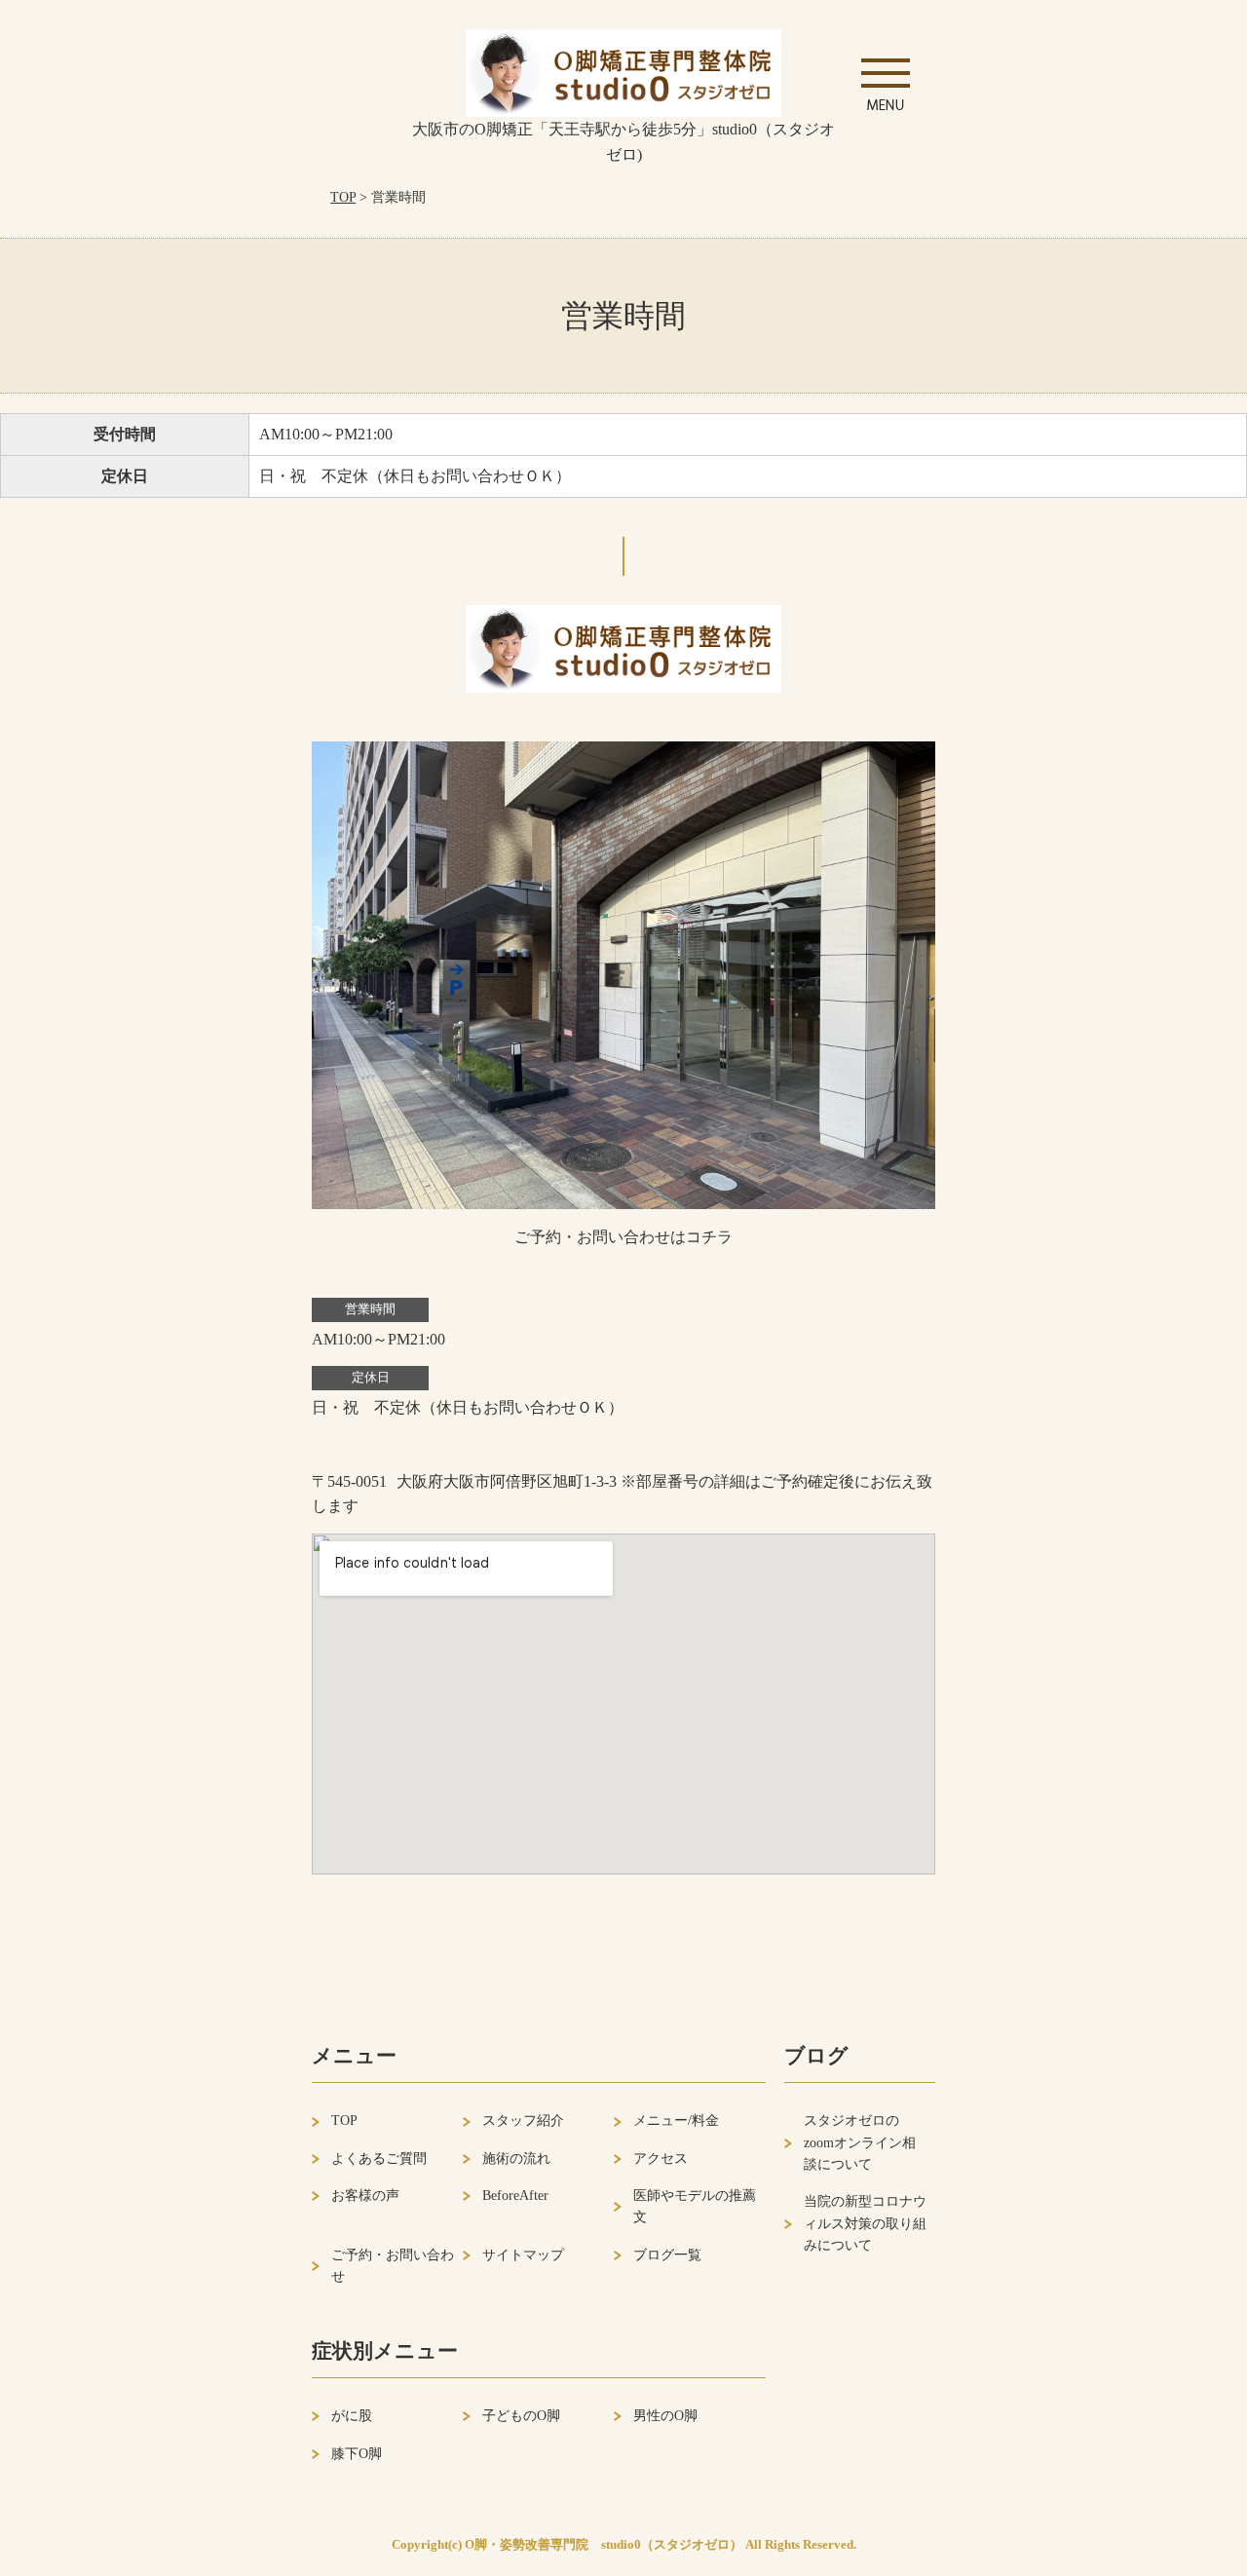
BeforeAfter (515, 2196)
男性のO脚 (665, 2416)
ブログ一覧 (667, 2255)
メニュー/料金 (676, 2121)
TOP (343, 197)
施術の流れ (516, 2159)
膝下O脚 (357, 2454)
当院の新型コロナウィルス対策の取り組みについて (865, 2223)
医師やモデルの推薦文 (695, 2206)
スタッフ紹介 (523, 2121)
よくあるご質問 (379, 2159)
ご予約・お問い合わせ (393, 2266)
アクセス (661, 2159)
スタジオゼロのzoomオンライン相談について (860, 2142)
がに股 (352, 2416)
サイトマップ (523, 2255)
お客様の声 (365, 2196)
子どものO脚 (521, 2416)
